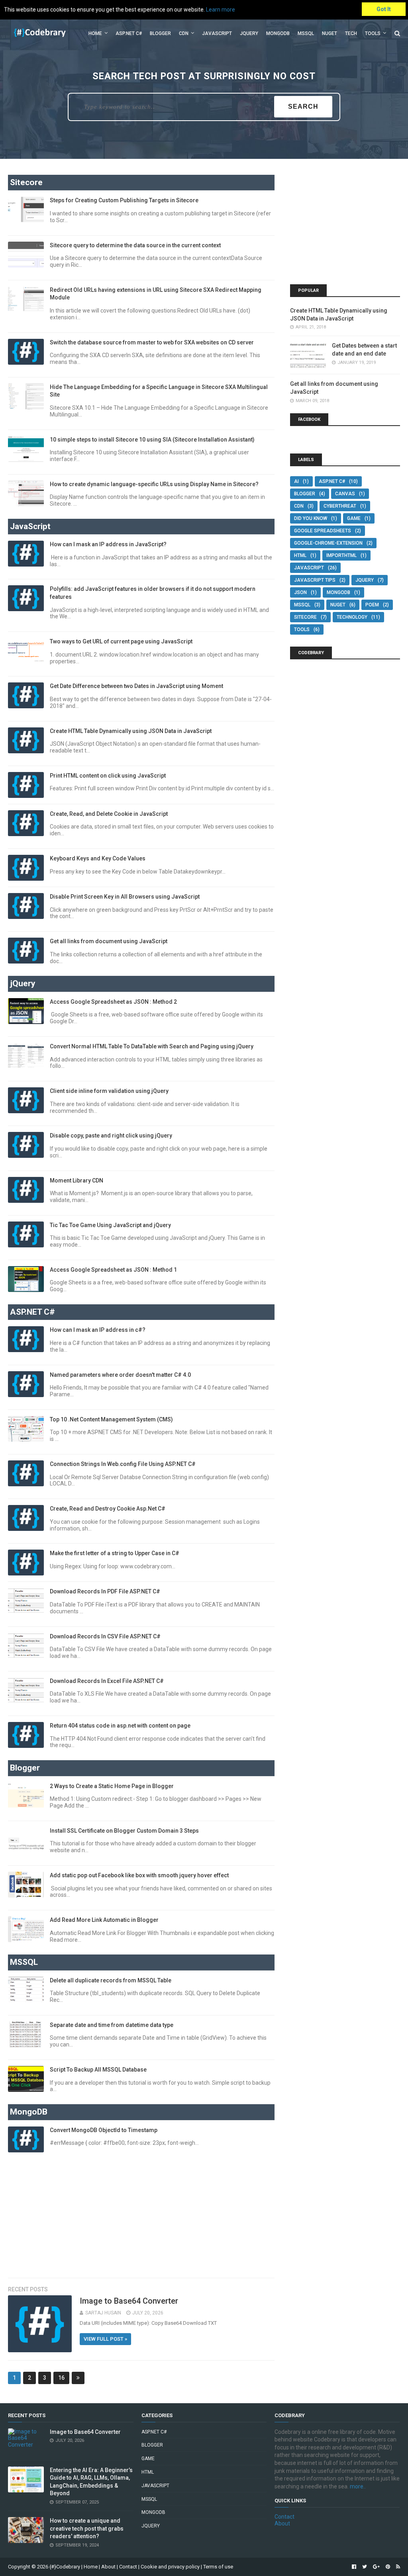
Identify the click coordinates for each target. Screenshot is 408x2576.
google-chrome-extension (328, 543)
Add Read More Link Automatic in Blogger (104, 1920)
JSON (300, 592)
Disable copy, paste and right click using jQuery (111, 1136)
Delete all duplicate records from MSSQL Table (111, 1980)
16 (61, 2378)
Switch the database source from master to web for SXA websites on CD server (152, 342)
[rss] (397, 2567)
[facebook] (354, 2567)
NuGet (338, 605)
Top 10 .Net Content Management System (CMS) (111, 1419)
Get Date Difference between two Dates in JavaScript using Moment (136, 686)
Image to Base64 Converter (129, 2301)
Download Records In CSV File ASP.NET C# (105, 1636)
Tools (373, 33)
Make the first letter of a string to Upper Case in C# (115, 1553)
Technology (352, 617)
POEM (372, 605)
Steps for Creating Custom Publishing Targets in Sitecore (124, 200)
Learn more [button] (221, 10)
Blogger (160, 33)
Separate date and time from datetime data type (112, 2025)
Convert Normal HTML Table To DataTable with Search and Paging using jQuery (152, 1046)
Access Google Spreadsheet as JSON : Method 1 (113, 1270)
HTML (300, 555)
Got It (384, 9)
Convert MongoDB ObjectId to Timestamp (104, 2130)
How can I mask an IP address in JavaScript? (108, 544)
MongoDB (278, 33)
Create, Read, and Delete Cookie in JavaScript (109, 814)
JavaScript (217, 33)
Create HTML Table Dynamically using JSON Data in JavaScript (131, 731)
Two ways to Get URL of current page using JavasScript (121, 641)
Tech (351, 33)
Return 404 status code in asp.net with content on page (120, 1726)
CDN (184, 33)
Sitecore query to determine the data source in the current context (135, 245)
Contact (284, 2517)
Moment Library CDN (76, 1181)
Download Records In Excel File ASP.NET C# (107, 1681)
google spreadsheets (323, 531)
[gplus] (376, 2567)
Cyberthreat (340, 506)
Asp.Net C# (129, 33)
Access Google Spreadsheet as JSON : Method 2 (113, 1002)
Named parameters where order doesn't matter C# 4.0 (120, 1375)
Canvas (345, 494)
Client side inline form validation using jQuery (109, 1091)
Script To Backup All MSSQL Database (98, 2070)
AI (296, 481)
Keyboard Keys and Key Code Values (98, 858)
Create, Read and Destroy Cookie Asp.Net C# (108, 1509)
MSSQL (306, 33)
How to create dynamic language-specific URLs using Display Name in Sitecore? (154, 484)
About (282, 2523)
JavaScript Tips (315, 580)
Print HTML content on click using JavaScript (108, 776)
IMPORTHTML (341, 555)
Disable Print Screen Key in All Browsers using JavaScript (125, 897)
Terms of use (218, 2567)
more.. (358, 2486)
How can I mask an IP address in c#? (98, 1330)
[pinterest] (388, 2567)
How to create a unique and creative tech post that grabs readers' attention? (87, 2528)
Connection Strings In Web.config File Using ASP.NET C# (123, 1464)
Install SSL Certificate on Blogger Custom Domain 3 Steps (124, 1831)
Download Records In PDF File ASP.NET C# (105, 1591)
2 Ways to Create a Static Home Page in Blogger (112, 1786)
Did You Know (311, 518)
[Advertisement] (141, 2214)
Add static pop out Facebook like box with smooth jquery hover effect (139, 1875)
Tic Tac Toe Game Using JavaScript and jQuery (110, 1225)
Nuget (330, 33)
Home (95, 33)
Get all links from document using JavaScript (109, 941)
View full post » (105, 2339)
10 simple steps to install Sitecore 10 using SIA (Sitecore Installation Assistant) (152, 440)
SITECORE (305, 617)
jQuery (249, 33)
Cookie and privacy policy (170, 2567)
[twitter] (365, 2567)
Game (354, 518)
